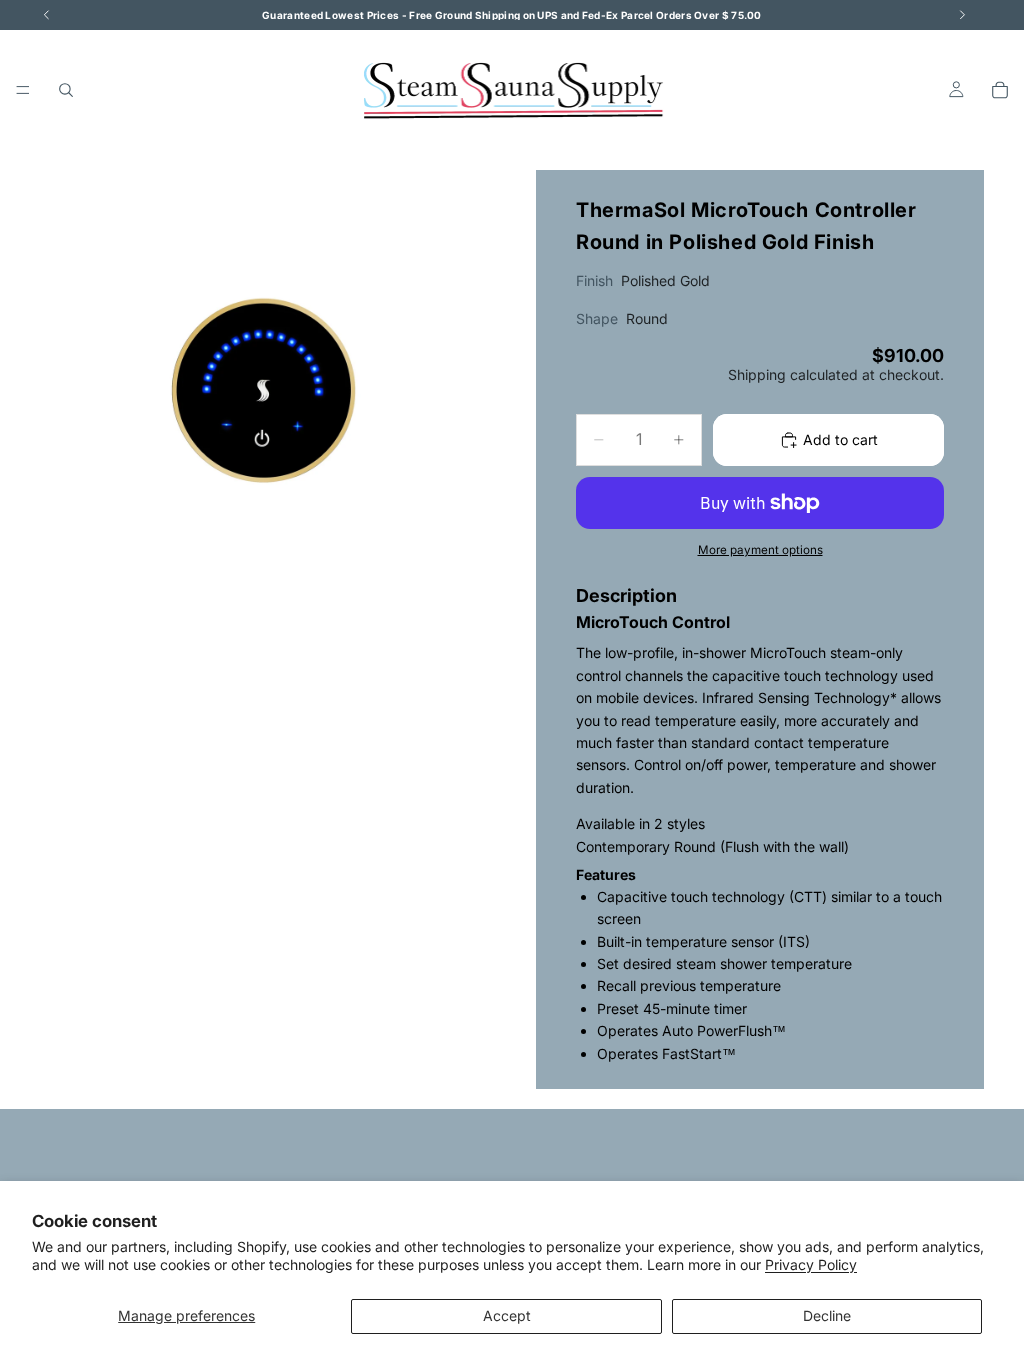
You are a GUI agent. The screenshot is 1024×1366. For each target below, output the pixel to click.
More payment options (760, 550)
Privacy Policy (811, 1264)
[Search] (66, 90)
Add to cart (840, 439)
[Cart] (1000, 90)
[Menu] (23, 90)
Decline (827, 1315)
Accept (507, 1315)
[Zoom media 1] (264, 394)
